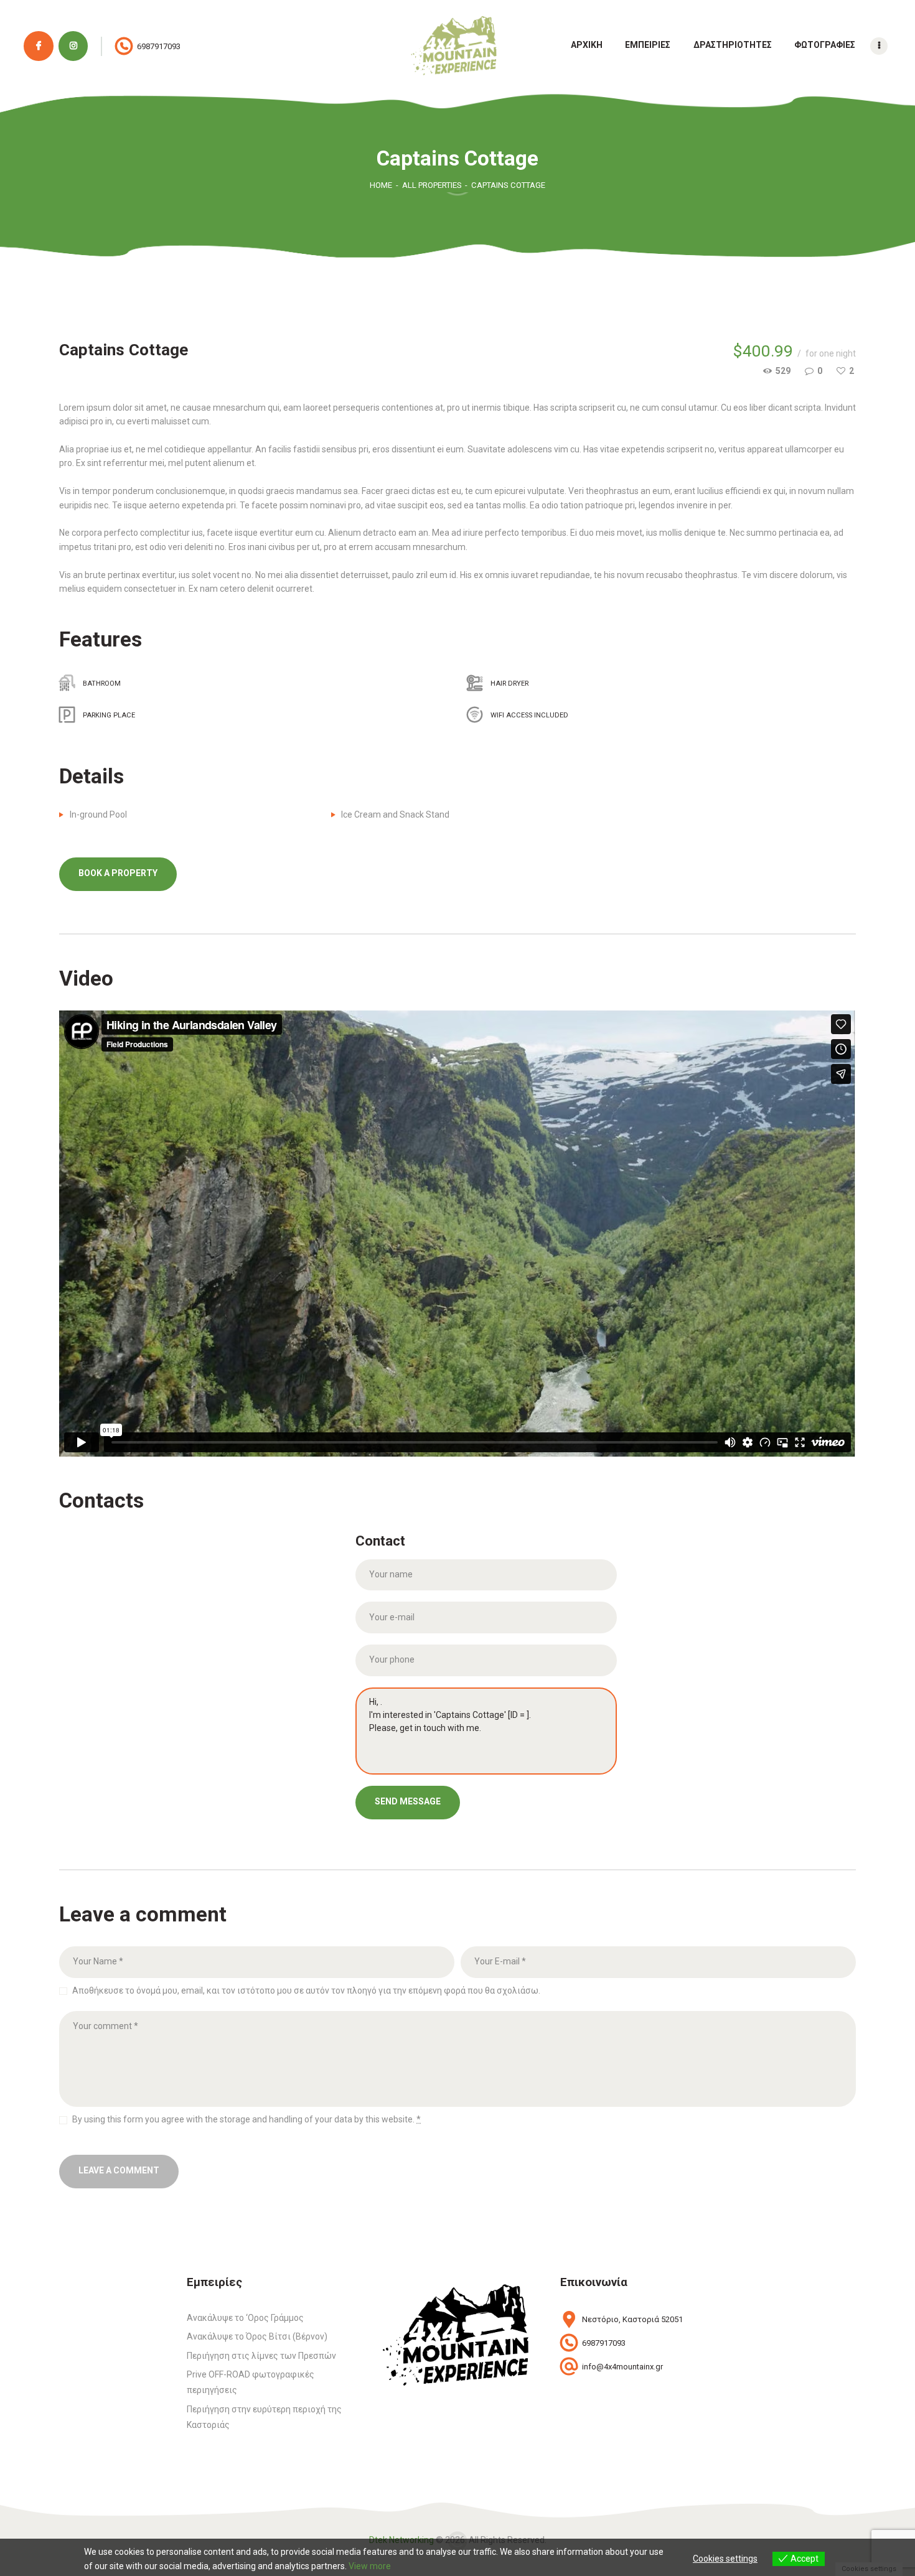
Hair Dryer (509, 684)
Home (381, 185)
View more (370, 2566)
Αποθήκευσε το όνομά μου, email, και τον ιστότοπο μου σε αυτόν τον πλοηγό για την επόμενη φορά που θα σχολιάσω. (306, 1990)
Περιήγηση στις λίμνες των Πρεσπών (261, 2356)
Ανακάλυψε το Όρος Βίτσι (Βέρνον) (257, 2336)
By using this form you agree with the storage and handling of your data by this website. (246, 2119)
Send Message (408, 1801)
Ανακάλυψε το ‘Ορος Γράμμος (245, 2318)
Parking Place (109, 715)
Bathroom (102, 684)
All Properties (432, 185)
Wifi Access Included (529, 715)
